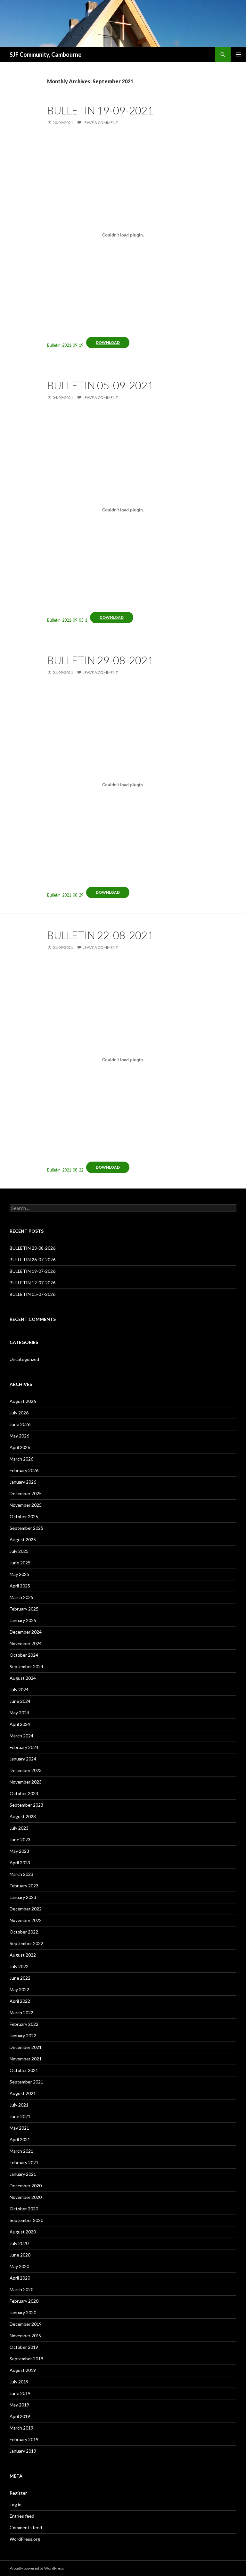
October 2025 (24, 1516)
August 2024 (23, 1678)
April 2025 (20, 1586)
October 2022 (24, 1932)
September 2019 (26, 2359)
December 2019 (26, 2324)
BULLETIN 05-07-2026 (33, 1294)
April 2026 (20, 1447)
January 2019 (23, 2451)
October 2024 (24, 1655)
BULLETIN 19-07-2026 (33, 1271)
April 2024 (20, 1724)
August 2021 (23, 2093)
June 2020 (20, 2255)
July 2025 (19, 1551)
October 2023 (24, 1793)
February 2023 (24, 1886)
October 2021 (24, 2070)
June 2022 (20, 1978)
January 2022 (23, 2036)
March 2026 (21, 1459)
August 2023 (23, 1816)
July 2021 (19, 2105)
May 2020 (19, 2266)
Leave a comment (100, 123)
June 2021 (20, 2116)
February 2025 (24, 1609)
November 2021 (26, 2059)
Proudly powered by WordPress (37, 2568)
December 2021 (26, 2047)
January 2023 (23, 1897)
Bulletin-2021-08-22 (65, 1170)
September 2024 (26, 1666)
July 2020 (19, 2243)
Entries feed (22, 2516)
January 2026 (23, 1482)
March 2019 (21, 2428)
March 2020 (21, 2289)
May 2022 (19, 1989)
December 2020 (26, 2186)
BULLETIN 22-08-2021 (100, 935)
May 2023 (19, 1851)
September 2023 (26, 1805)
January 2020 (23, 2312)
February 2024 (24, 1747)
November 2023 (26, 1782)
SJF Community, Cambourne (45, 54)
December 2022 (26, 1909)
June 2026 (20, 1424)
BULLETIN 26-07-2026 (33, 1259)
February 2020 (24, 2301)
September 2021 (26, 2082)
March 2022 (21, 2013)
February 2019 (24, 2439)
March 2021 (21, 2151)
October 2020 (24, 2209)
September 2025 (26, 1528)
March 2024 (21, 1736)
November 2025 (26, 1505)
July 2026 (19, 1413)
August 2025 (23, 1540)
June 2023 (20, 1839)
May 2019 (19, 2405)
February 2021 (24, 2162)
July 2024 (19, 1690)
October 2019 (24, 2347)
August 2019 (23, 2370)
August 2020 (23, 2232)
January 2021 (23, 2174)
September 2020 (26, 2220)
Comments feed (26, 2527)
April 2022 (20, 2001)
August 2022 (23, 1955)
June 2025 (20, 1563)
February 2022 (24, 2024)
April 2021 (20, 2139)
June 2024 (20, 1701)
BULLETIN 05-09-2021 (100, 385)
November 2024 (26, 1643)
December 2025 (26, 1493)
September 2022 (26, 1943)
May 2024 (19, 1713)
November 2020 (26, 2197)
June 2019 (20, 2393)
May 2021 (19, 2128)
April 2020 (20, 2278)
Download (108, 342)
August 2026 (23, 1401)
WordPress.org (25, 2539)
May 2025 (19, 1574)
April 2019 (20, 2416)
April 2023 (20, 1863)
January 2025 (23, 1620)
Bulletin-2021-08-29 (65, 895)
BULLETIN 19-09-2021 (100, 110)
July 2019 (19, 2382)
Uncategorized (24, 1359)
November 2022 (26, 1920)
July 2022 (19, 1966)
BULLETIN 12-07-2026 (33, 1283)
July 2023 (19, 1828)
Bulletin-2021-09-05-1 (67, 620)
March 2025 (21, 1597)
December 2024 (26, 1632)
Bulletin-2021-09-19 (65, 345)
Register (18, 2493)
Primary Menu (238, 54)
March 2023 (21, 1874)
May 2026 (19, 1436)
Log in (16, 2504)
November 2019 (26, 2336)
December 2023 (26, 1770)
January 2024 (23, 1759)
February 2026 (24, 1470)
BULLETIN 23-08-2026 (33, 1248)
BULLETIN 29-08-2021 (100, 660)
